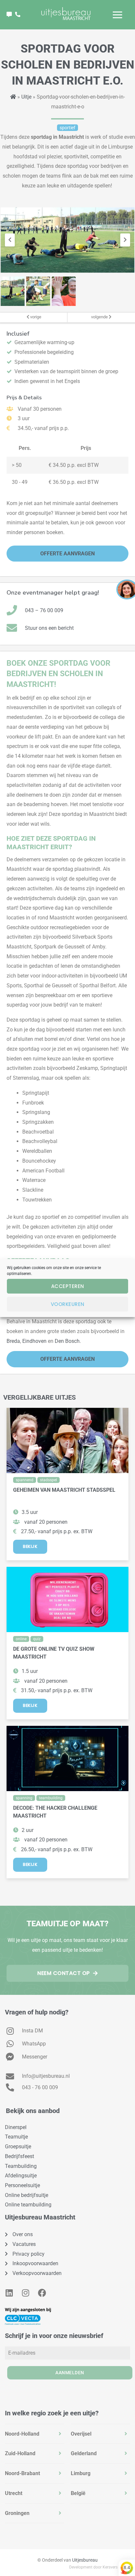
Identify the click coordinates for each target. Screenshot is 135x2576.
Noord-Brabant (22, 2473)
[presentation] (10, 240)
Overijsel (81, 2434)
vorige (35, 317)
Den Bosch (67, 1341)
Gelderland (84, 2453)
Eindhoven (34, 1341)
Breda (13, 1341)
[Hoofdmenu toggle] (117, 15)
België (78, 2493)
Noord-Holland (22, 2434)
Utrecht (14, 2493)
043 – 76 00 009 (44, 610)
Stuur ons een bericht (49, 628)
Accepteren (68, 1286)
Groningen (17, 2513)
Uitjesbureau (85, 2560)
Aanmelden (70, 2373)
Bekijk (30, 1546)
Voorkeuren (68, 1304)
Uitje (26, 97)
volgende (100, 317)
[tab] (35, 2434)
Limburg (81, 2473)
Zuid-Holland (20, 2453)
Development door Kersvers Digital (100, 2567)
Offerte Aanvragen (67, 554)
